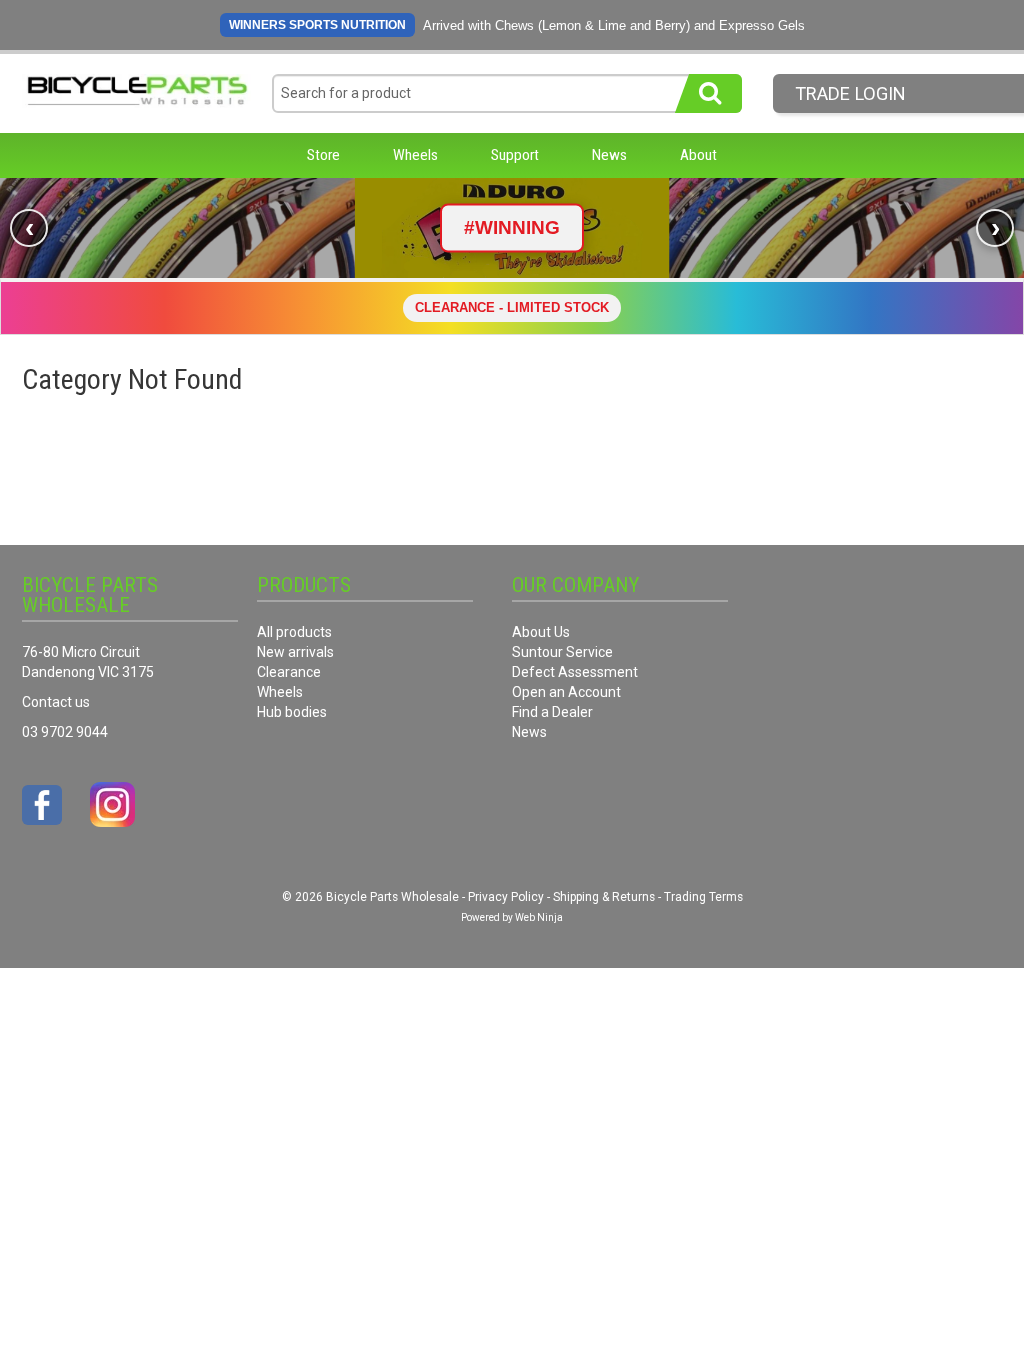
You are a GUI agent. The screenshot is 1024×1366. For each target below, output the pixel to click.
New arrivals (295, 652)
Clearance (289, 672)
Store (323, 155)
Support (515, 155)
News (609, 155)
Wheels (415, 155)
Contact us (56, 702)
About (698, 155)
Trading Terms (703, 897)
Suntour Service (562, 652)
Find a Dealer (552, 712)
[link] (512, 228)
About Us (541, 632)
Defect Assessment (575, 672)
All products (294, 632)
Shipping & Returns (604, 897)
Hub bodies (292, 712)
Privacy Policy (506, 897)
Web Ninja (539, 917)
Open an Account (566, 692)
